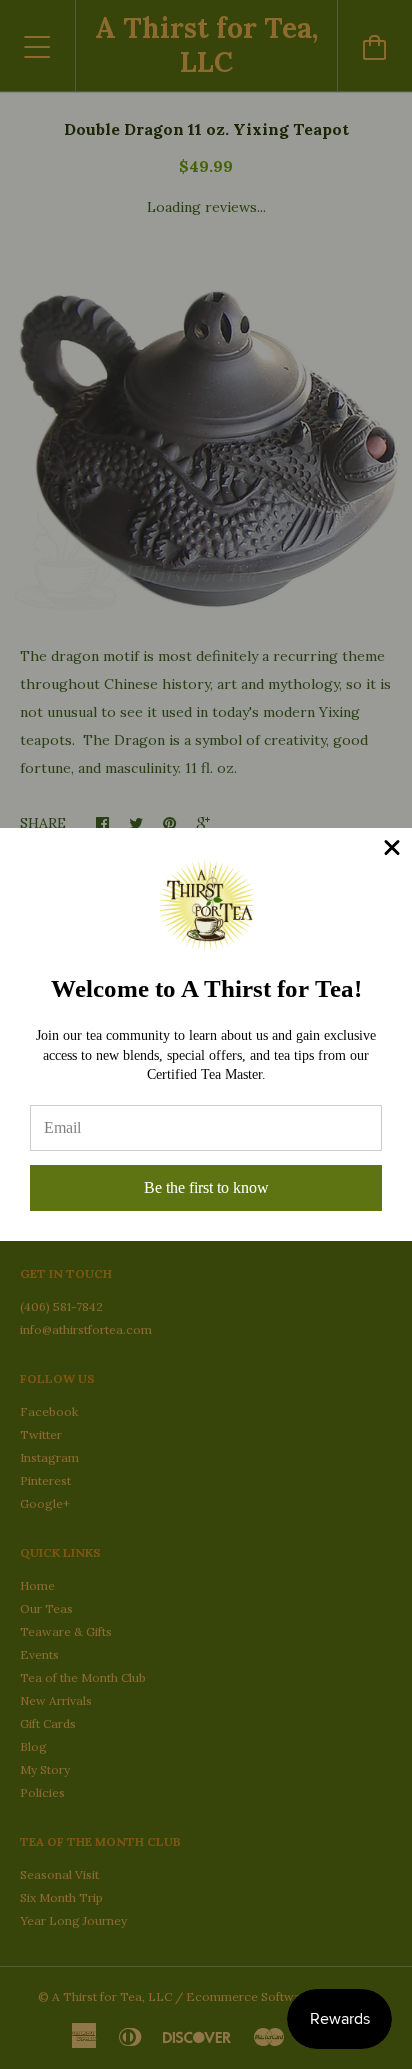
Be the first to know (206, 1187)
